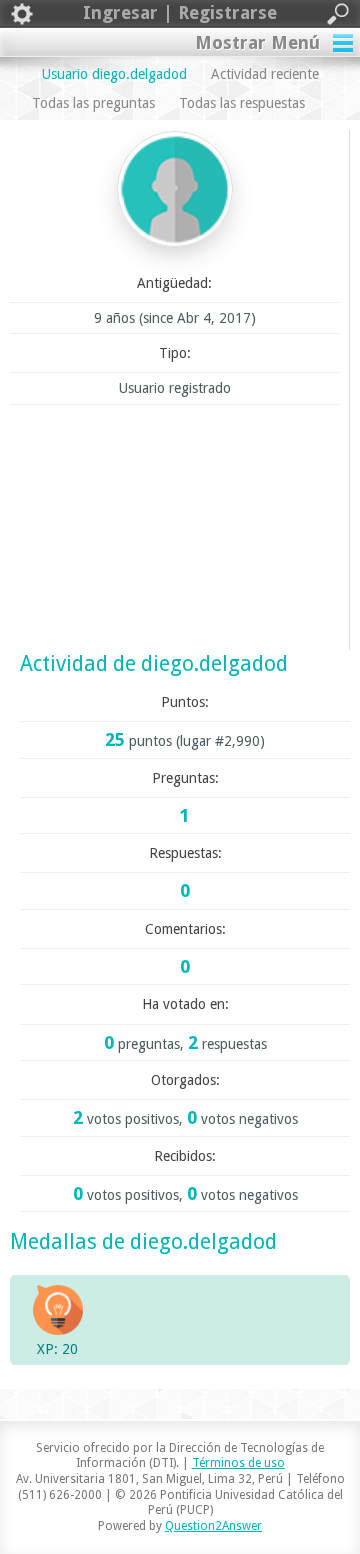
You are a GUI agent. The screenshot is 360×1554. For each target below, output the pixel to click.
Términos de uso (238, 1463)
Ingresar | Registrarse (180, 12)
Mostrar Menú (257, 42)
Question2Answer (213, 1526)
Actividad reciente (265, 74)
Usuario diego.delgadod (114, 74)
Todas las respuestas (242, 103)
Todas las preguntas (93, 103)
